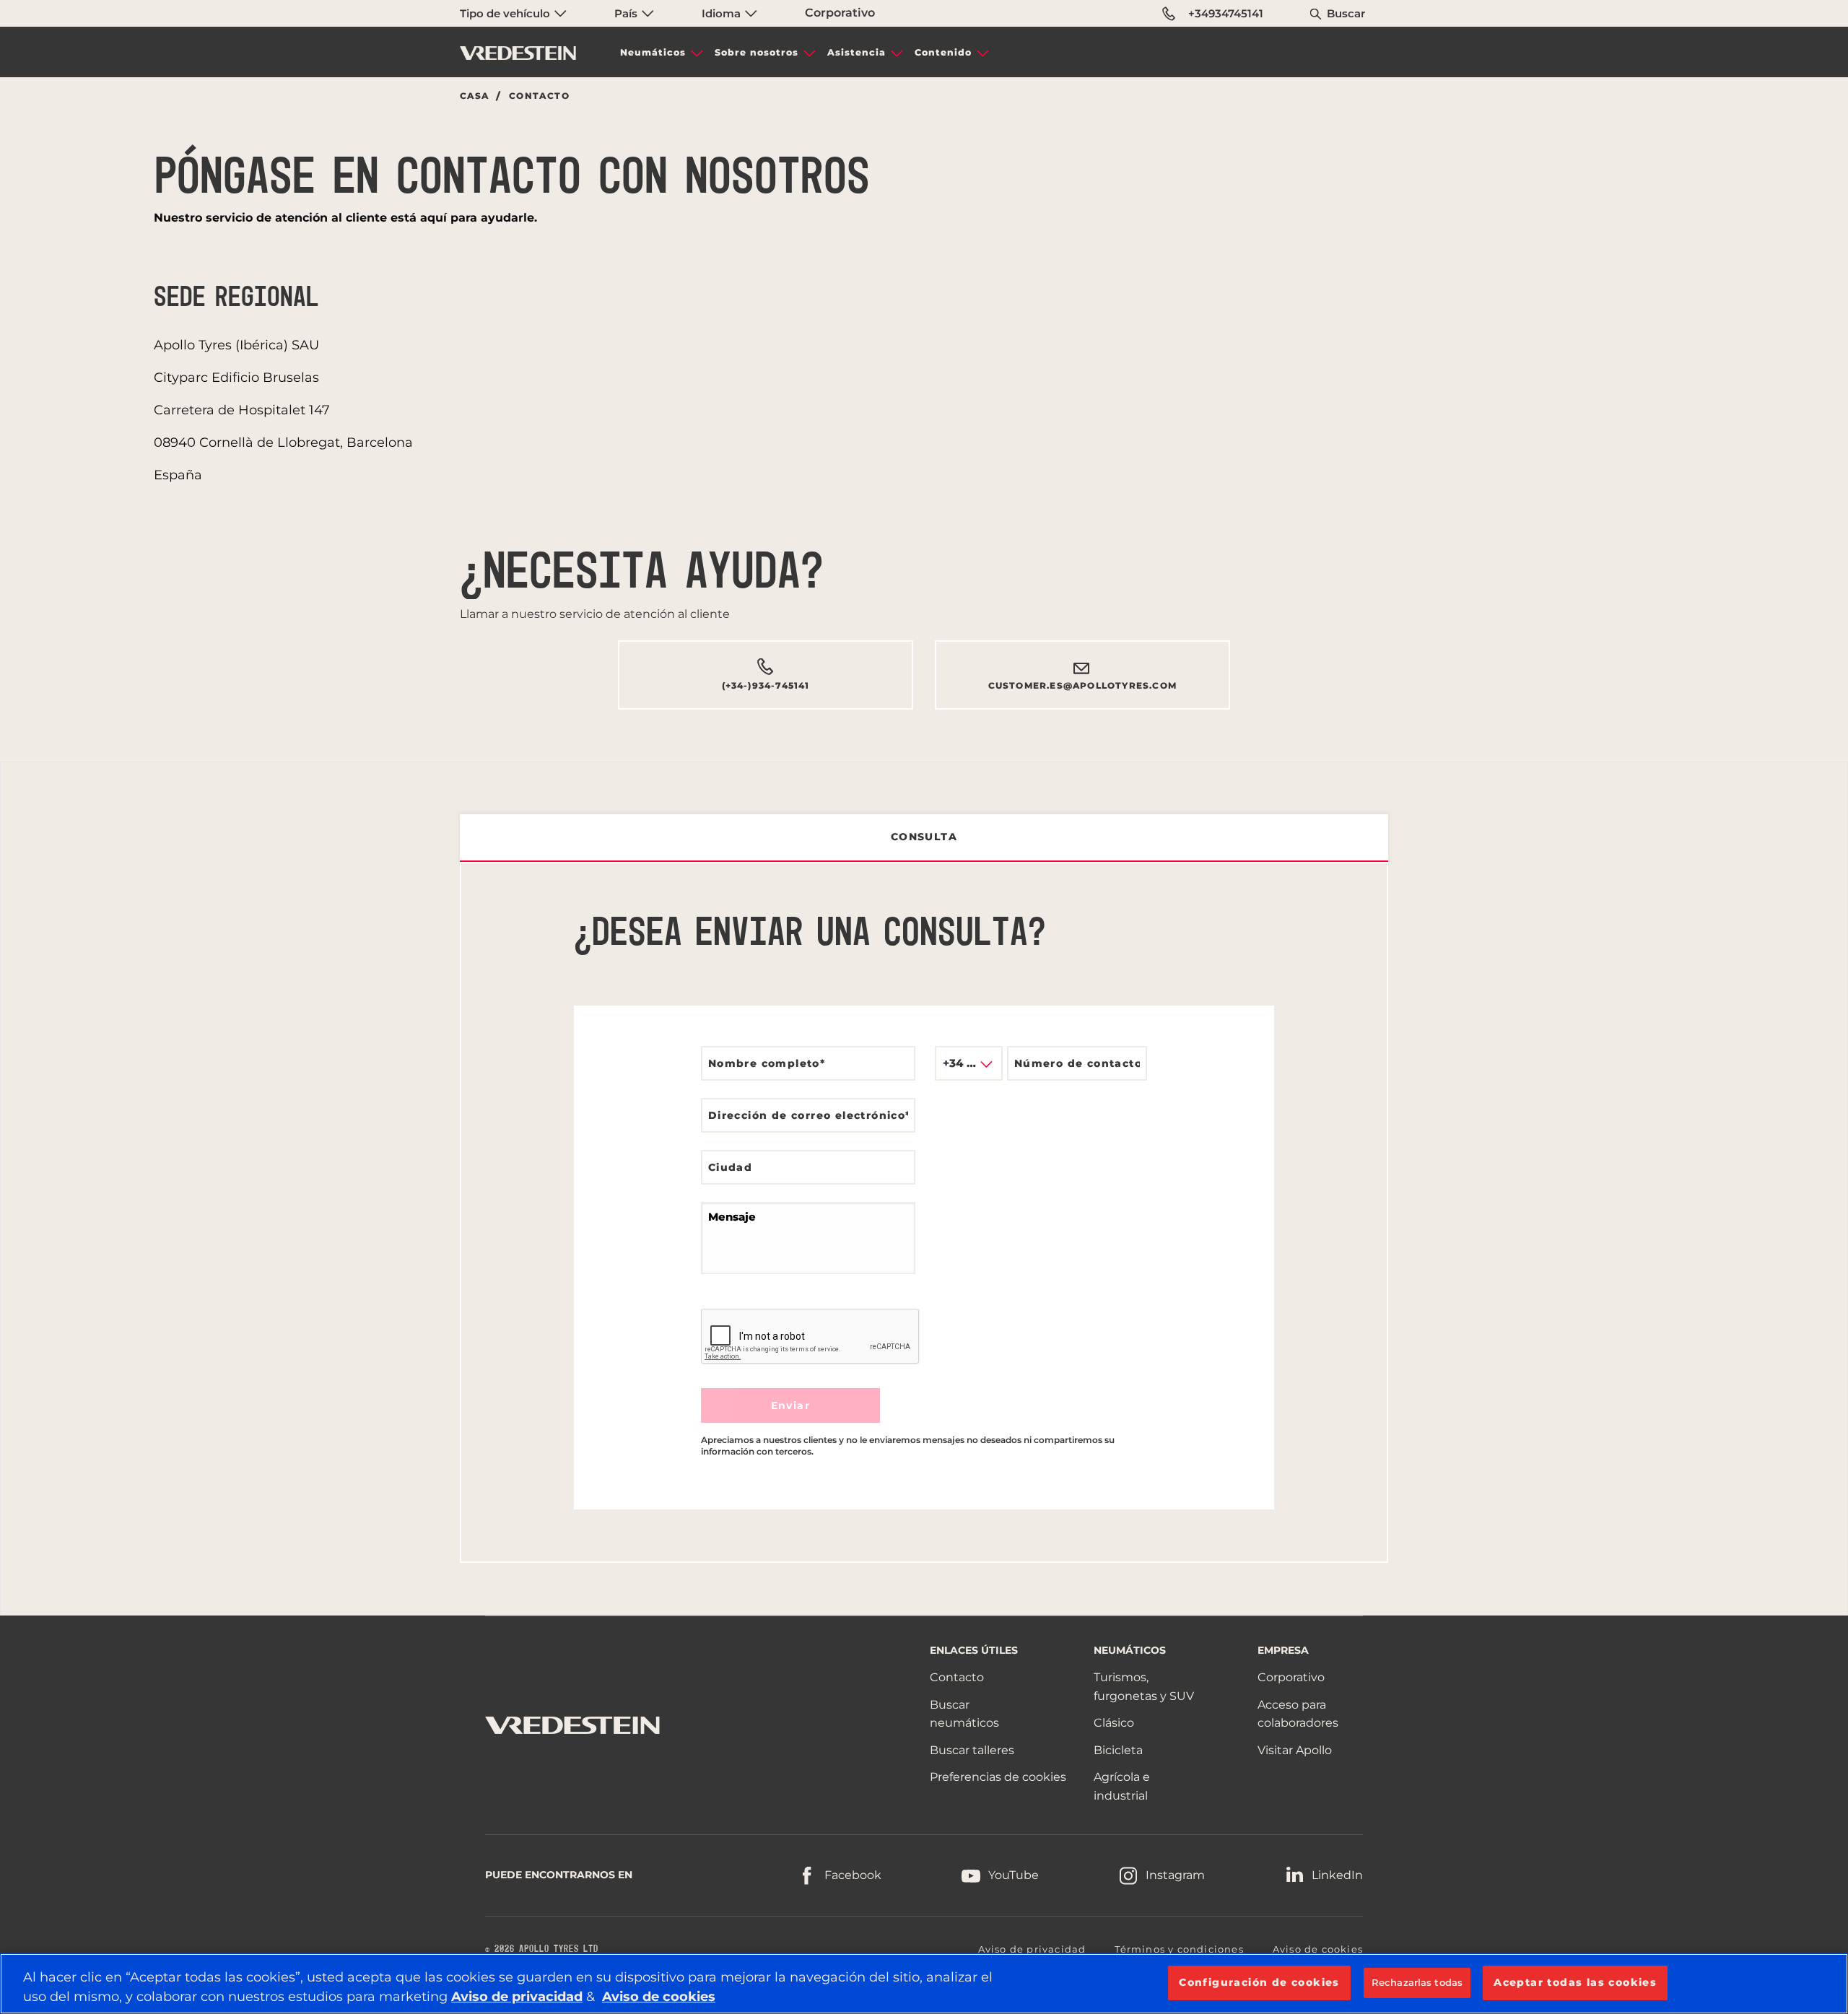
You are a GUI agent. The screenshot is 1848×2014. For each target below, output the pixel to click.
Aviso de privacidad (1032, 1949)
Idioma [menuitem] (723, 13)
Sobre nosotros (757, 52)
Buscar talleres (972, 1750)
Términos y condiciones (1179, 1949)
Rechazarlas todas (1417, 1982)
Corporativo (840, 13)
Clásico (1114, 1723)
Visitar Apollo (1295, 1750)
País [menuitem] (627, 13)
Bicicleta (1118, 1750)
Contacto (957, 1677)
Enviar (790, 1405)
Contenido (943, 52)
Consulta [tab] (924, 837)
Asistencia (857, 52)
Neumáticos (653, 52)
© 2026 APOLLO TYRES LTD (542, 1949)
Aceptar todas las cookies (1575, 1982)
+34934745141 (1226, 13)
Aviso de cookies (1318, 1949)
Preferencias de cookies (998, 1777)
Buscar (1346, 13)
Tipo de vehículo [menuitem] (506, 13)
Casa (475, 96)
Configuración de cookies (1259, 1982)
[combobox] (969, 1063)
